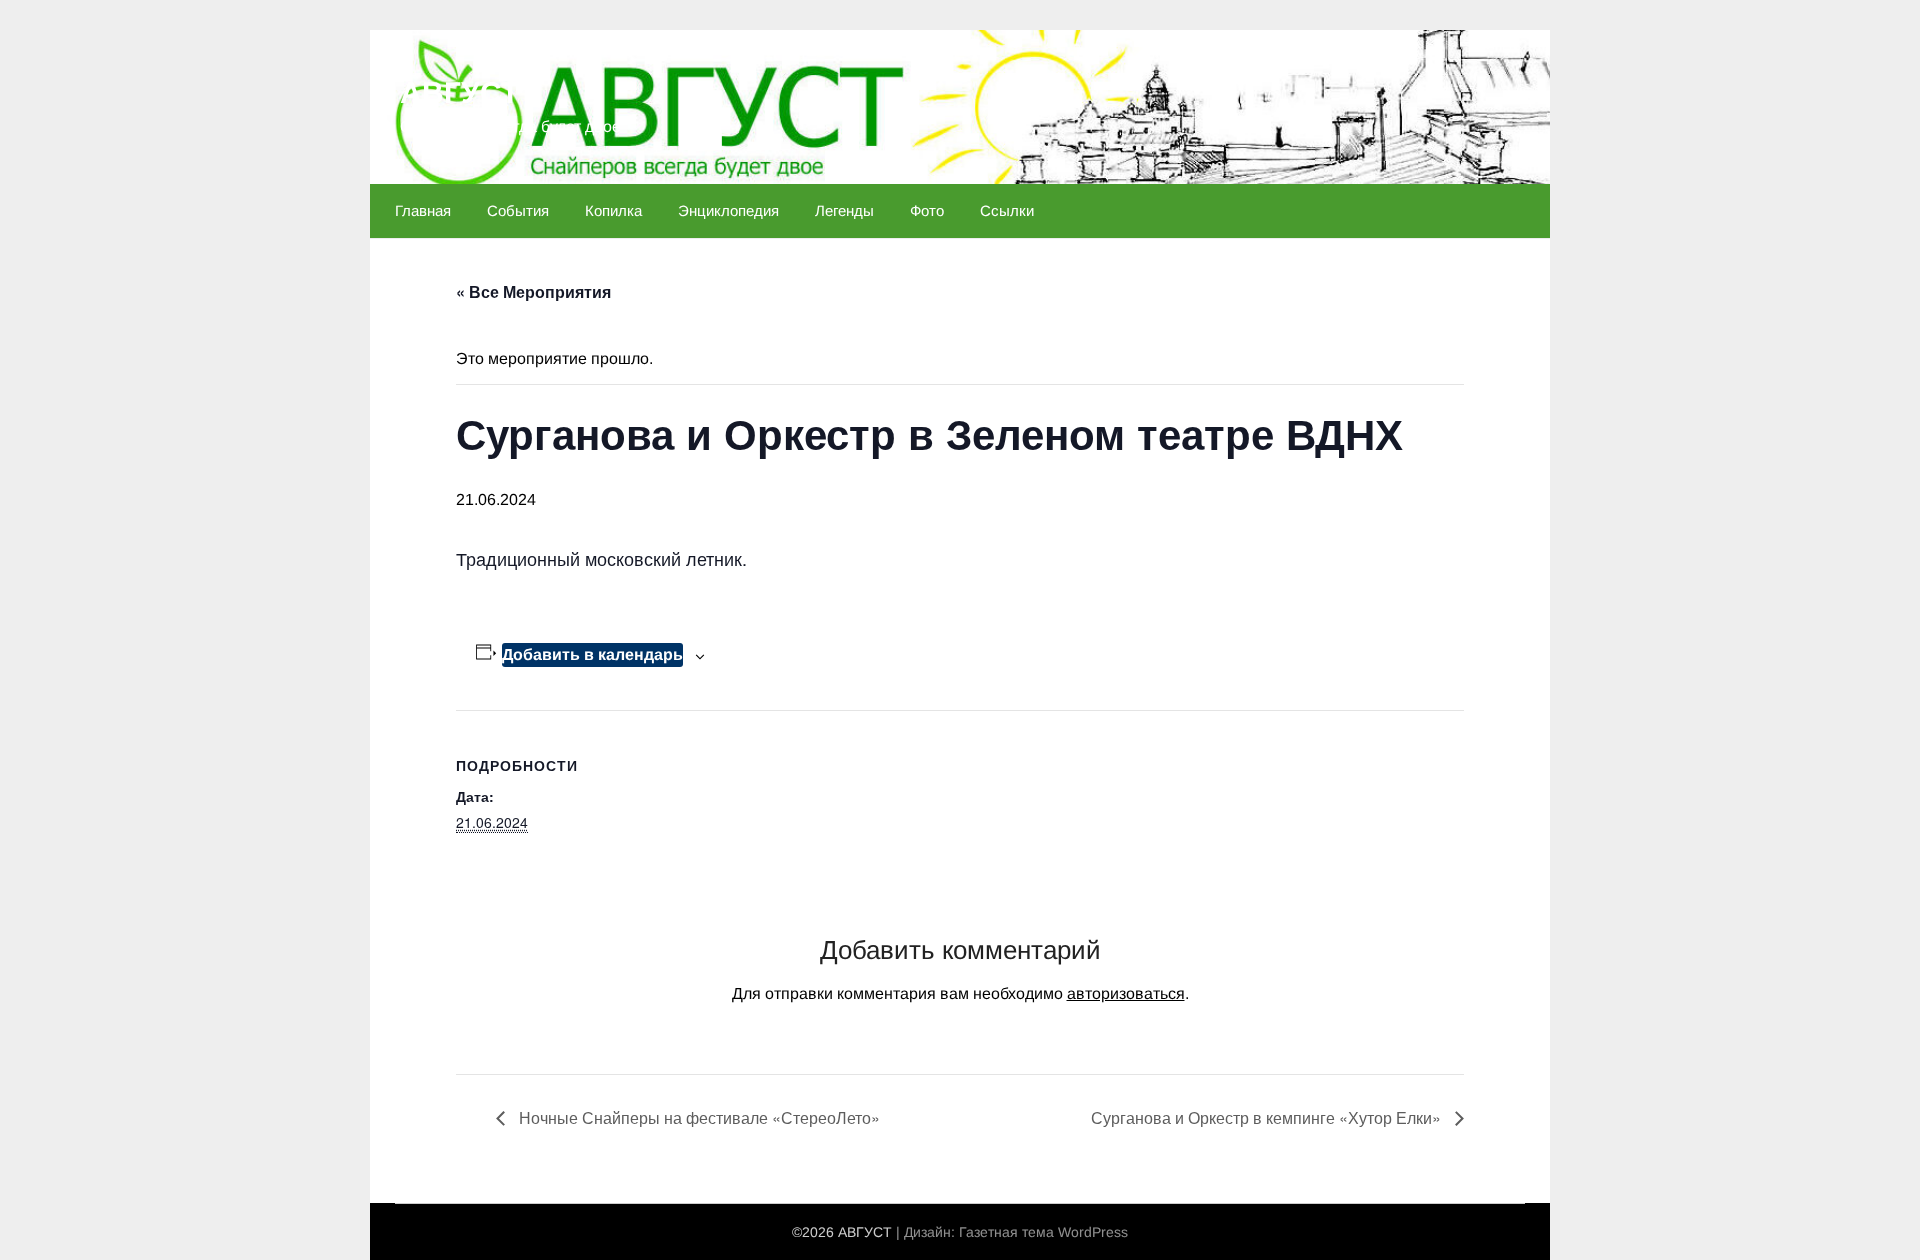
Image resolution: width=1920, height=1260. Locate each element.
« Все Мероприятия (533, 291)
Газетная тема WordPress (1043, 1232)
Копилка (613, 210)
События (518, 210)
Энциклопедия (728, 210)
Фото (927, 210)
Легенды (844, 210)
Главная (423, 210)
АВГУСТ (459, 92)
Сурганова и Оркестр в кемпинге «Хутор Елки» (1268, 1117)
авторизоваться (1126, 993)
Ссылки (1007, 210)
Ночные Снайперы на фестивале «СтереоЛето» (697, 1117)
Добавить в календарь (592, 654)
